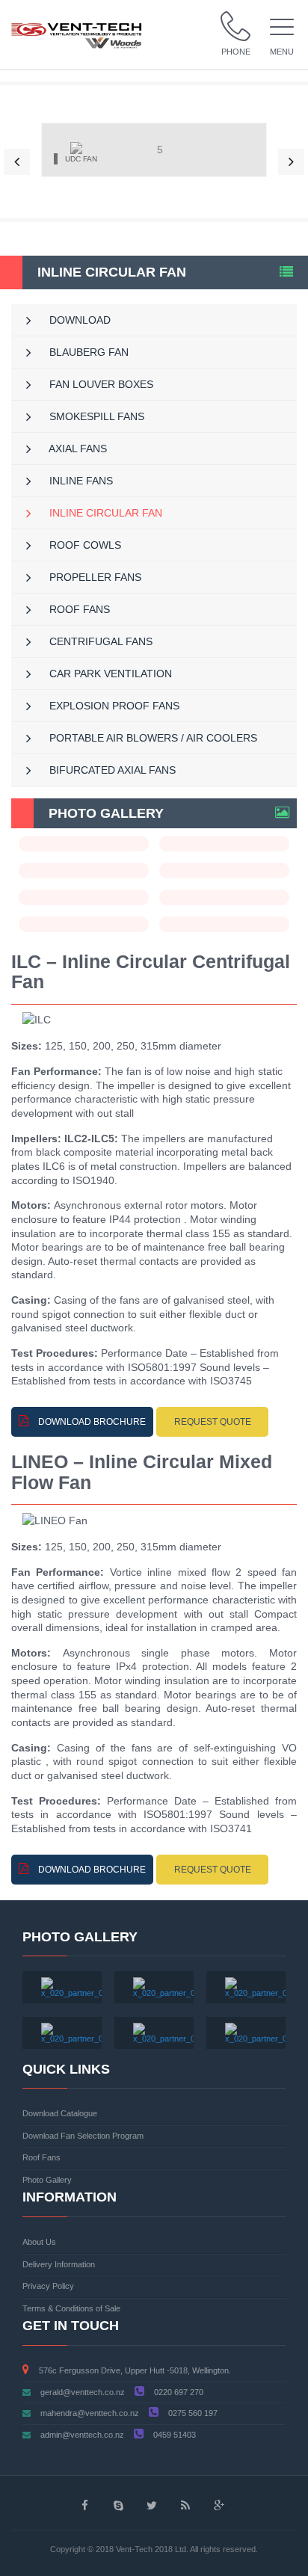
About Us (39, 2242)
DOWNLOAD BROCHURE (91, 1422)
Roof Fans (41, 2157)
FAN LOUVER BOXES (100, 384)
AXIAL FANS (77, 449)
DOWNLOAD (78, 320)
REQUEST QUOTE (213, 1422)
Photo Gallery (47, 2180)
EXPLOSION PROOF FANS (113, 706)
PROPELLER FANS (94, 577)
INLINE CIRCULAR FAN (104, 513)
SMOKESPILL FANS (95, 416)
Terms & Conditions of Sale (71, 2308)
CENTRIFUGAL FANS (99, 641)
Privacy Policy (48, 2286)
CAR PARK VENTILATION (109, 674)
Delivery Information (59, 2264)
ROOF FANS (78, 609)
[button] (17, 162)
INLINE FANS (80, 481)
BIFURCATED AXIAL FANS (111, 770)
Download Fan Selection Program (83, 2136)
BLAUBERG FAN (87, 352)
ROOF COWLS (84, 545)
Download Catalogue (60, 2113)
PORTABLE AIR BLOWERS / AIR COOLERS (152, 738)
